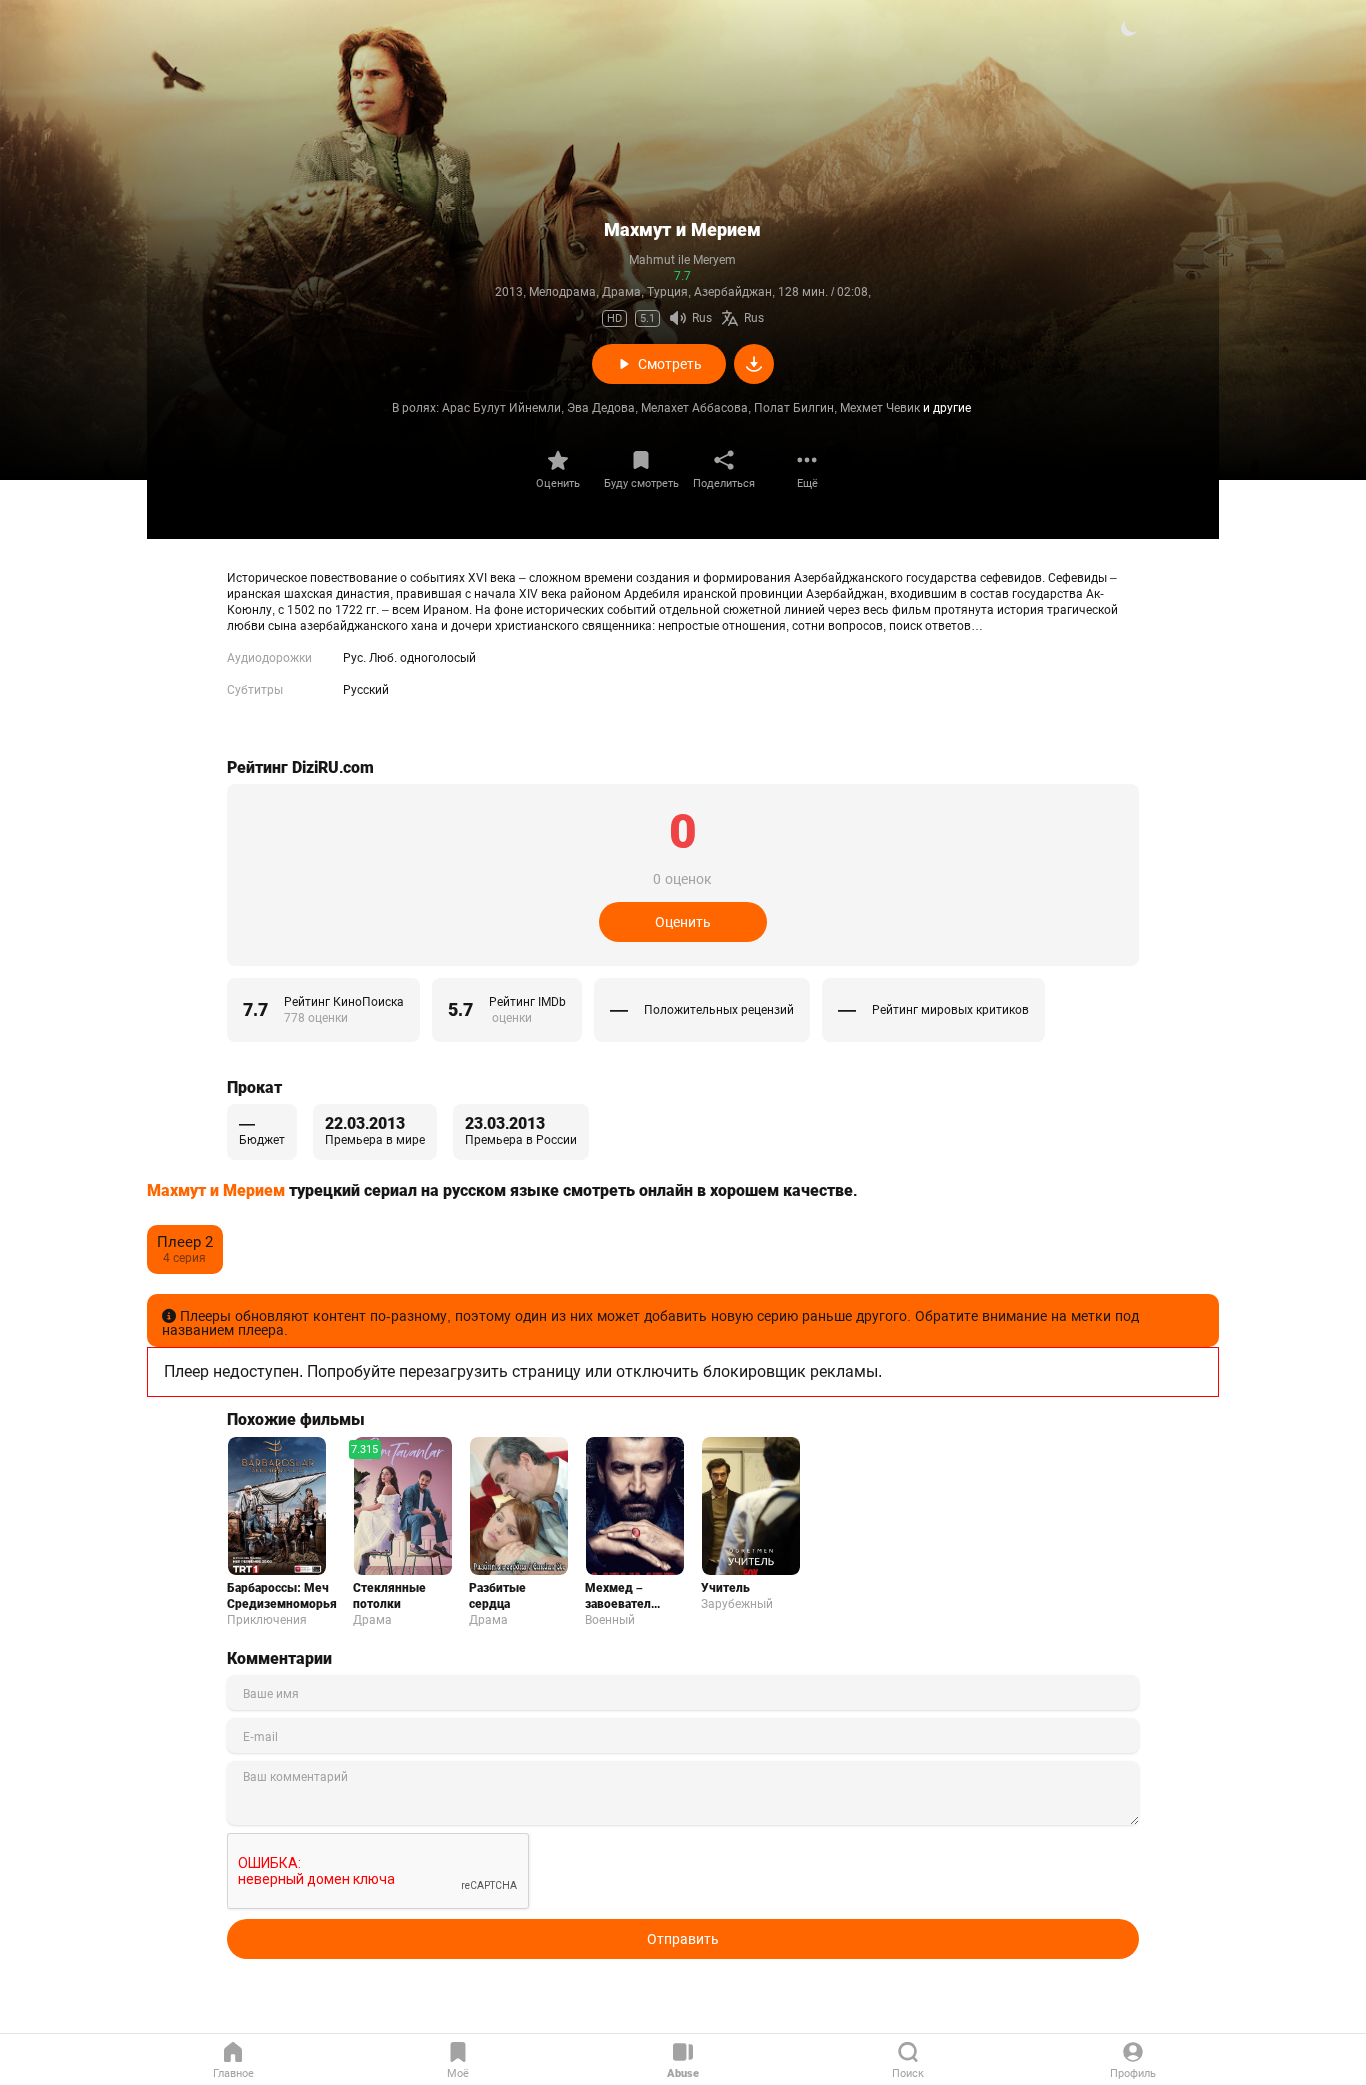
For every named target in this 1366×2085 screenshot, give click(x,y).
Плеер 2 (185, 1242)
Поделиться (724, 483)
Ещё (807, 483)
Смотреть (670, 364)
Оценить (558, 483)
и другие (947, 408)
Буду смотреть (641, 483)
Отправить (683, 1939)
